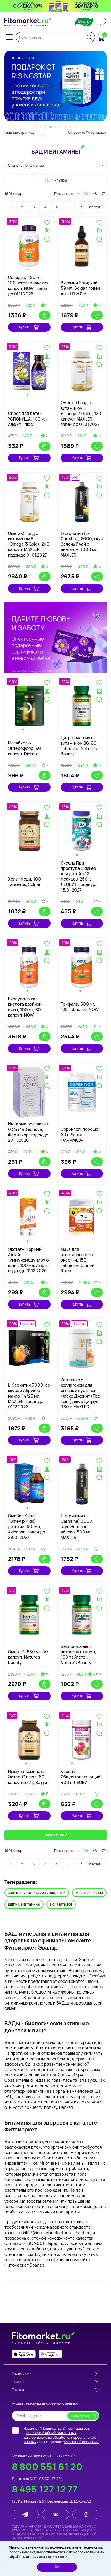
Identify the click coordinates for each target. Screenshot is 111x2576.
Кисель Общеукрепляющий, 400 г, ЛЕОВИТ (81, 1777)
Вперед (94, 207)
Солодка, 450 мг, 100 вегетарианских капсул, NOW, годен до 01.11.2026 (28, 286)
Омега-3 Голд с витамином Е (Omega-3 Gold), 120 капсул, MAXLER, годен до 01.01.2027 (81, 413)
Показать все (61, 1904)
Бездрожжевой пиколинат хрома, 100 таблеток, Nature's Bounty (78, 1654)
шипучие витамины (24, 1904)
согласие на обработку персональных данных (60, 2440)
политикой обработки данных (51, 2433)
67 (80, 207)
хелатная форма (89, 1893)
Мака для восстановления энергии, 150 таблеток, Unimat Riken (78, 1260)
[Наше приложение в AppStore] (24, 2354)
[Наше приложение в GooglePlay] (50, 2354)
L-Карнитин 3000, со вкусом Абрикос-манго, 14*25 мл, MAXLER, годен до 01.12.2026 (29, 1396)
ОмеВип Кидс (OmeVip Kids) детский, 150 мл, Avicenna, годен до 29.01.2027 (26, 1527)
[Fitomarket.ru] (28, 22)
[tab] (35, 127)
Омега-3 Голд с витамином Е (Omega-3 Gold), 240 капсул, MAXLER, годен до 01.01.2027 (29, 544)
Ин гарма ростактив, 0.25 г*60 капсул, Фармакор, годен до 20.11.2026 (28, 1132)
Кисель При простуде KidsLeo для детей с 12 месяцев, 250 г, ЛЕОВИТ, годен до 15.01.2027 (78, 876)
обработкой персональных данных (38, 2557)
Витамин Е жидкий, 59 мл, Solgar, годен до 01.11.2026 (80, 288)
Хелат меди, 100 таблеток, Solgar (24, 882)
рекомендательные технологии (75, 2547)
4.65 (97, 1674)
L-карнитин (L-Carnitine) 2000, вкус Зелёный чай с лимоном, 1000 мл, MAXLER (82, 544)
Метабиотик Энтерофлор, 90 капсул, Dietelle (25, 748)
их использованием (85, 2552)
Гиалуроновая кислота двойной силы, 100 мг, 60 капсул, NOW (25, 1007)
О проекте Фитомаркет (87, 132)
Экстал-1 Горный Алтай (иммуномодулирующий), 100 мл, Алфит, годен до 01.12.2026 (29, 1260)
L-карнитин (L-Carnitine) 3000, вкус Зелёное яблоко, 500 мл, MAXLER (77, 1527)
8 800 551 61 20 (47, 2466)
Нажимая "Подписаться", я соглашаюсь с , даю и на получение (61, 2435)
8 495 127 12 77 (45, 2489)
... (69, 207)
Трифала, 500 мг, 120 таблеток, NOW (80, 1007)
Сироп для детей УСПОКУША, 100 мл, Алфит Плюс (28, 419)
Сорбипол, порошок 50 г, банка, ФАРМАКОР (81, 1135)
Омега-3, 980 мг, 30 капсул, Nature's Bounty (28, 1657)
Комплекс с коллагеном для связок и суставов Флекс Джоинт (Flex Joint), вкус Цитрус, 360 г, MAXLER (81, 1393)
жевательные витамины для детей (37, 1893)
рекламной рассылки (81, 2442)
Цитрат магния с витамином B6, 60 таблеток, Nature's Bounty (79, 746)
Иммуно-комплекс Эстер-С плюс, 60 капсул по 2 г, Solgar (28, 1777)
